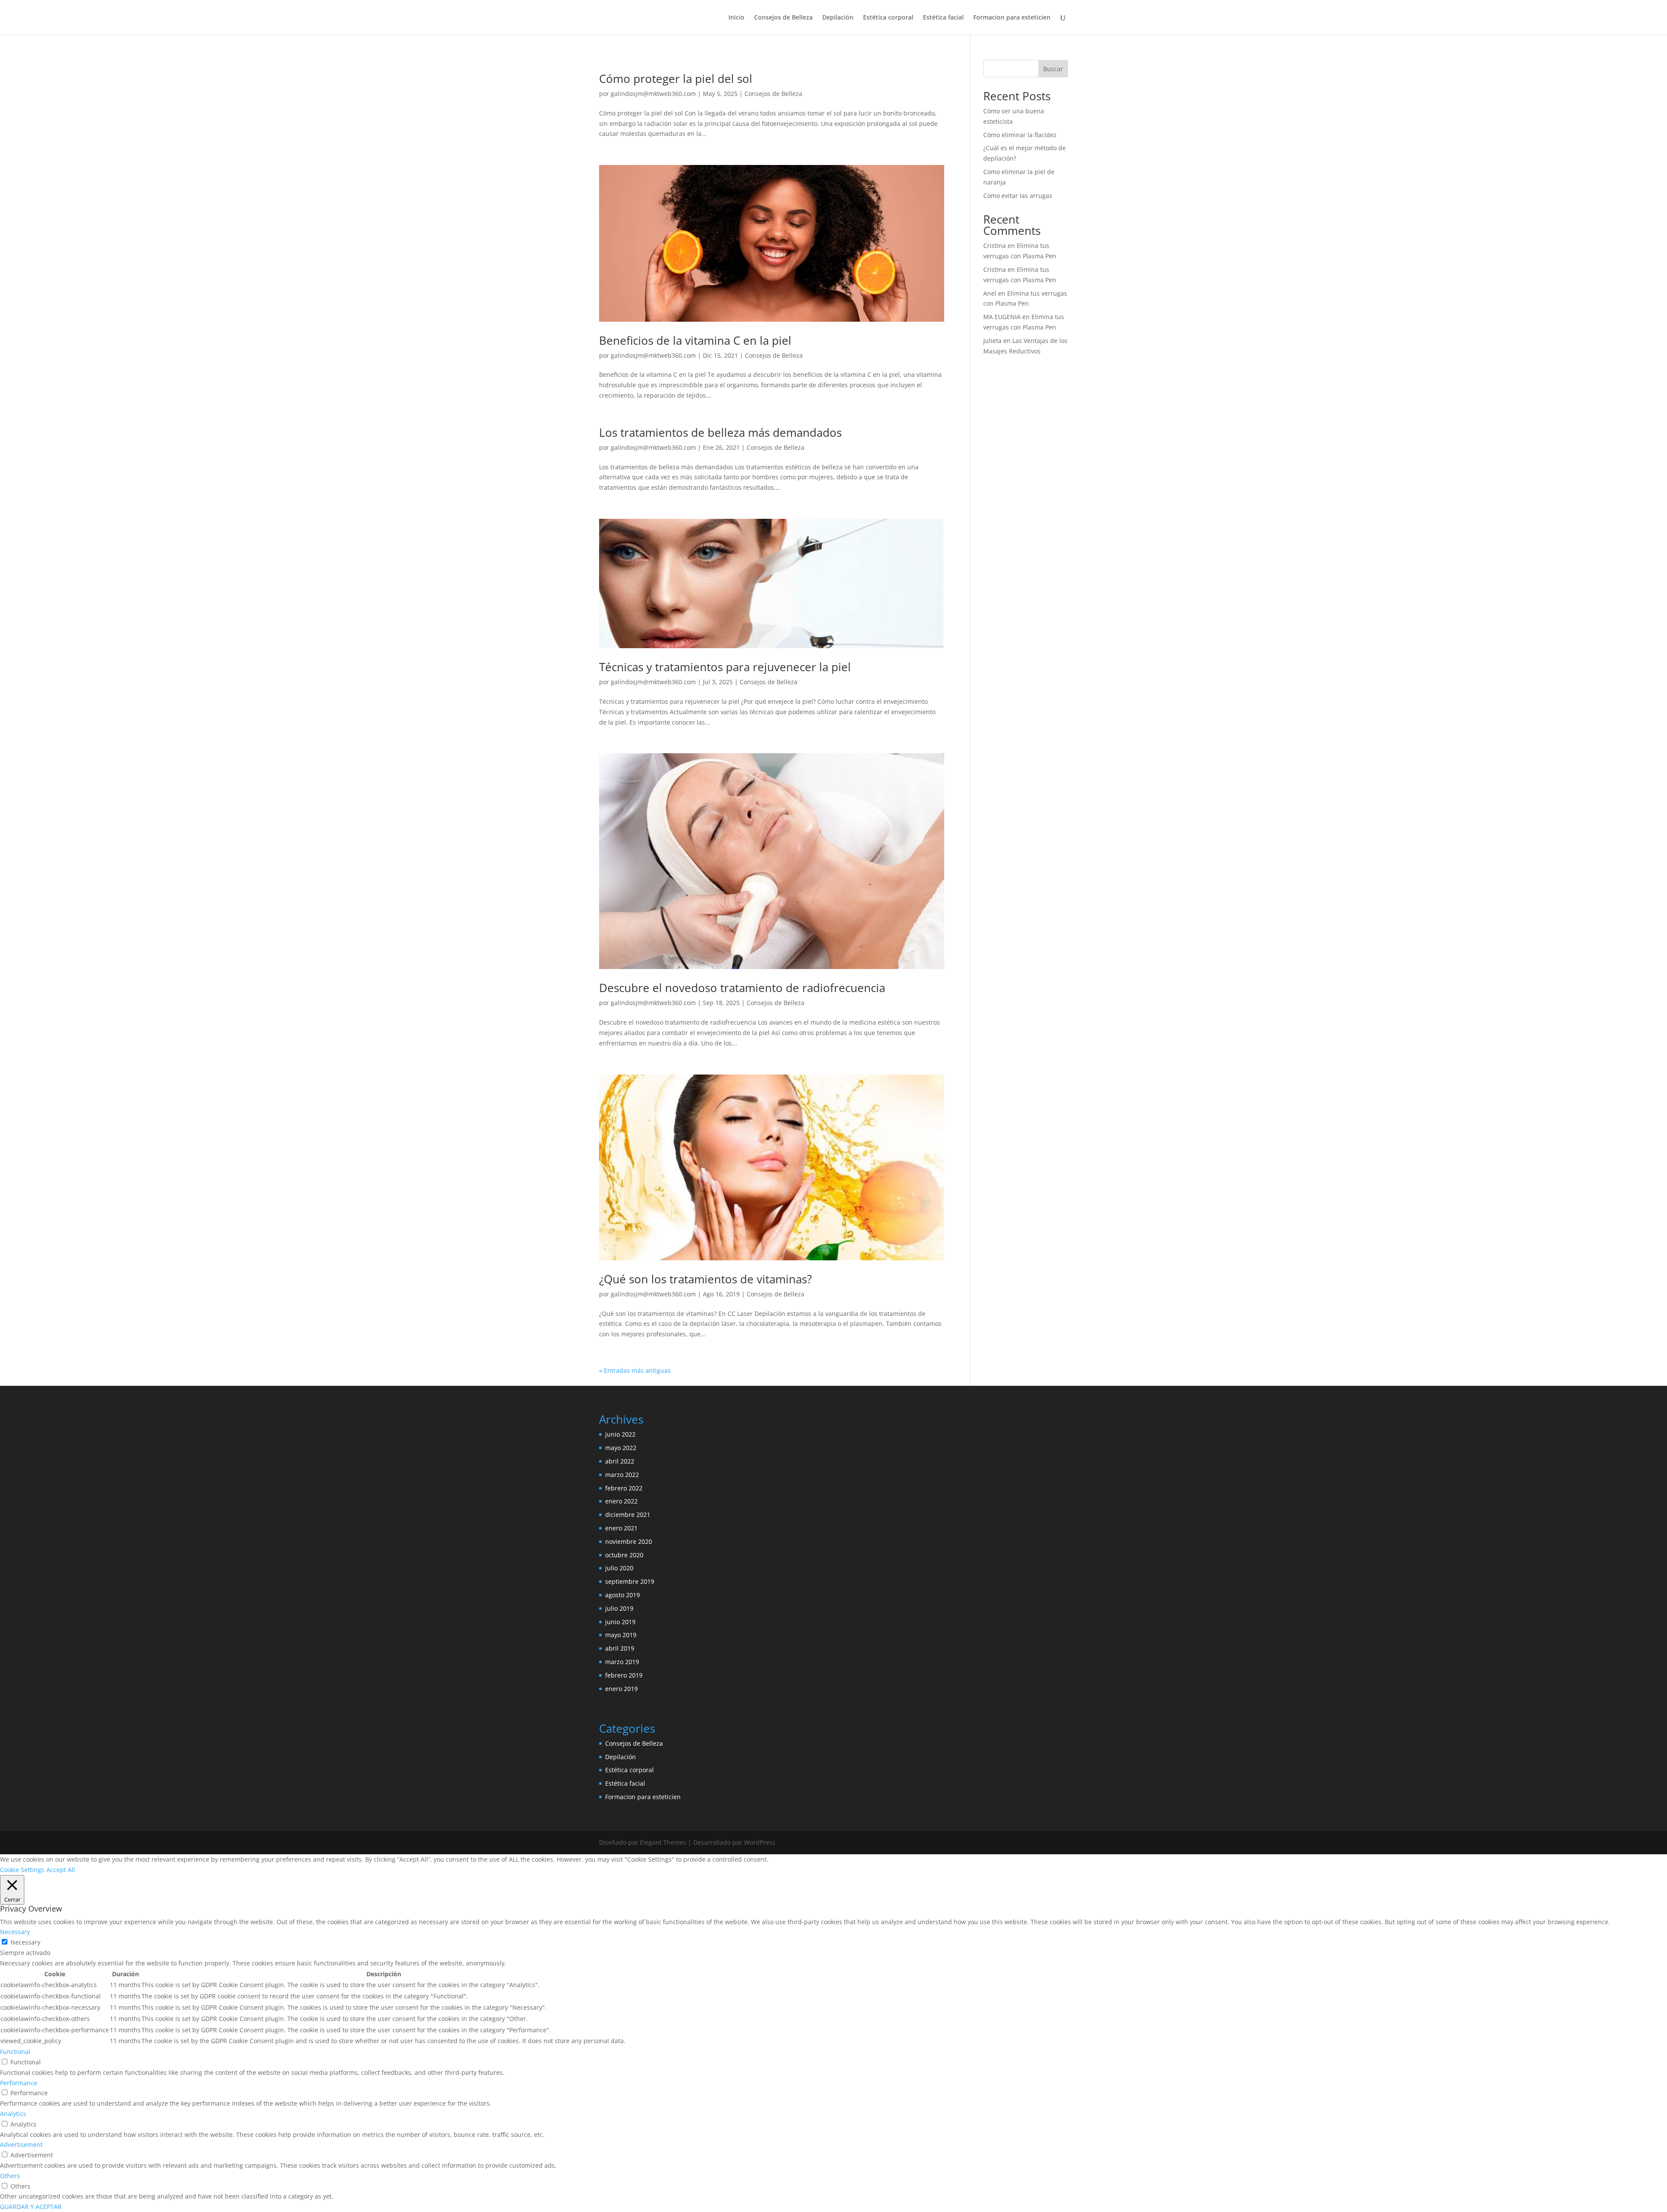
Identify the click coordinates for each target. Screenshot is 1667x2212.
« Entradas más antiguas (635, 1370)
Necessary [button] (15, 1932)
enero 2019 (621, 1689)
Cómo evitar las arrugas (1018, 196)
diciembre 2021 (628, 1515)
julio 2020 (619, 1568)
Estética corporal (888, 18)
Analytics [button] (13, 2114)
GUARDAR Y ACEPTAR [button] (31, 2207)
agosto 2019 (623, 1595)
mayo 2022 (621, 1448)
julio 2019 (619, 1608)
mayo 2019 (621, 1635)
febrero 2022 (624, 1488)
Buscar (1053, 69)
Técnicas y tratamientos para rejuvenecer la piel (725, 667)
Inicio (736, 18)
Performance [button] (19, 2083)
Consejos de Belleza (783, 18)
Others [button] (10, 2176)
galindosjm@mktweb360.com (653, 94)
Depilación (838, 18)
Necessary (25, 1942)
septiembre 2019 (630, 1581)
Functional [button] (15, 2052)
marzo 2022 (622, 1475)
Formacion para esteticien (1012, 18)
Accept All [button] (61, 1870)
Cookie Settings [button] (22, 1870)
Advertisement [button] (21, 2144)
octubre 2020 (624, 1555)
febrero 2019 (624, 1675)
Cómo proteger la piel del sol (676, 79)
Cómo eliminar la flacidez (1020, 135)
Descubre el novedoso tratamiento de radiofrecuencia (742, 988)
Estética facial (943, 18)
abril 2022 (620, 1461)
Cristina (995, 246)
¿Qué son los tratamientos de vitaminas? (705, 1279)
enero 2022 (621, 1501)
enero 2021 (621, 1528)
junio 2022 (620, 1434)
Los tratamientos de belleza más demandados (720, 432)
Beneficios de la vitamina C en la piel (695, 340)
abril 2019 (620, 1648)
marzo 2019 (622, 1662)
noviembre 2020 (629, 1541)
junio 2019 (620, 1622)
